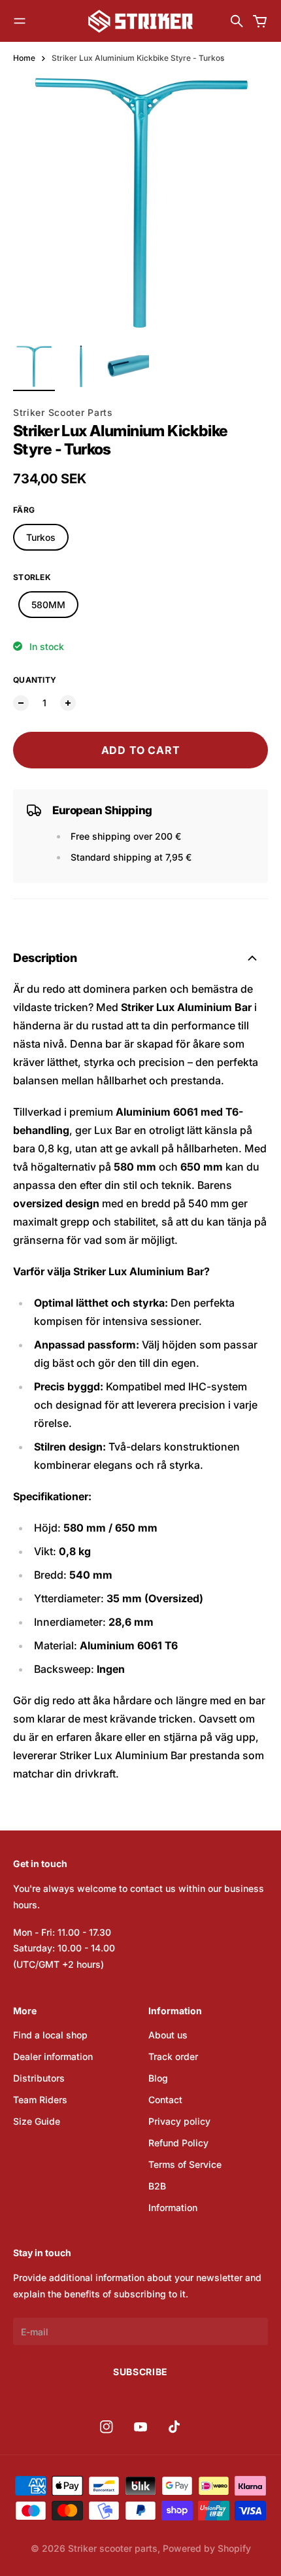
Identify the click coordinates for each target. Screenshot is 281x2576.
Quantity (35, 680)
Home (24, 58)
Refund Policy (178, 2143)
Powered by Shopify (207, 2548)
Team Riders (40, 2100)
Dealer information (53, 2056)
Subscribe (140, 2372)
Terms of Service (185, 2164)
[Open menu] (20, 21)
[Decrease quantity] (21, 703)
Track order (173, 2056)
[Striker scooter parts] (140, 21)
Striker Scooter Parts (63, 412)
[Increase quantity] (68, 703)
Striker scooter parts (113, 2548)
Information (173, 2207)
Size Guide (37, 2121)
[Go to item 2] (81, 366)
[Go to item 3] (128, 366)
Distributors (39, 2078)
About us (168, 2035)
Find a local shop (50, 2035)
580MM (48, 605)
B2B (157, 2186)
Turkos (41, 537)
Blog (158, 2078)
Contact (165, 2100)
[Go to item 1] (34, 366)
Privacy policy (179, 2121)
